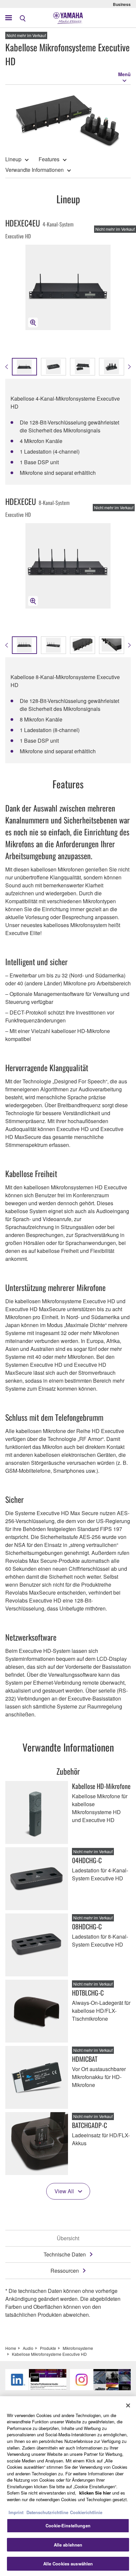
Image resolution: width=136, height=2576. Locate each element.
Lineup (13, 159)
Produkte (48, 2348)
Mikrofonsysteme (78, 2348)
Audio (28, 2348)
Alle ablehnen (68, 2545)
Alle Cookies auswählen (68, 2564)
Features (49, 159)
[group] (24, 645)
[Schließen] (128, 2405)
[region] (68, 2486)
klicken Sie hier (95, 2493)
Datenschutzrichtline (47, 2512)
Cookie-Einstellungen (68, 2526)
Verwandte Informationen (34, 170)
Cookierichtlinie (86, 2512)
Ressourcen (65, 2271)
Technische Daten (65, 2254)
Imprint (16, 2512)
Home (11, 2348)
